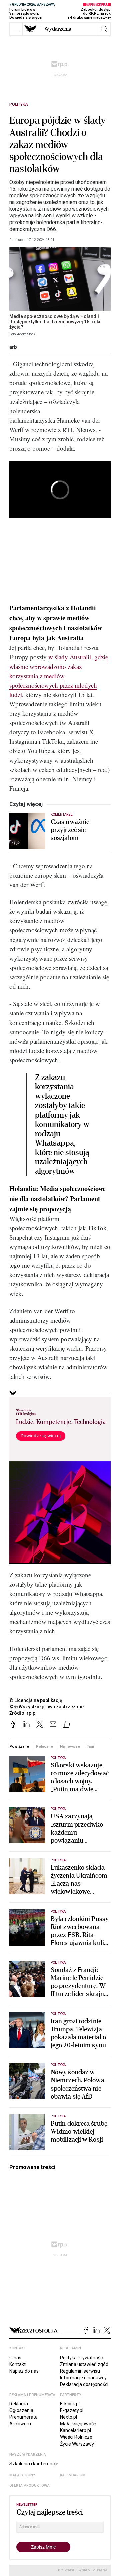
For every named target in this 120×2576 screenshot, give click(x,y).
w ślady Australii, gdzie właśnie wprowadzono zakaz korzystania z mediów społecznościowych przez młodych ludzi (59, 676)
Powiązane (19, 1746)
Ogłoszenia (21, 2410)
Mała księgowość (78, 2424)
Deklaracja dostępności (84, 2384)
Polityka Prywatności (82, 2358)
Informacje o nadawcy (83, 2378)
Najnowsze (70, 1746)
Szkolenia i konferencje (34, 2464)
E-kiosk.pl (70, 2404)
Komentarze (62, 815)
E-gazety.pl (72, 2410)
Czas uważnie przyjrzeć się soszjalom (70, 830)
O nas (15, 2358)
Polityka (19, 104)
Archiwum (20, 2424)
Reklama (19, 2404)
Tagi (90, 1746)
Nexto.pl (68, 2417)
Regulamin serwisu (80, 2371)
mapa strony (22, 2475)
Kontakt (17, 2364)
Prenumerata (23, 2417)
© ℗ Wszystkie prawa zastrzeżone (46, 1707)
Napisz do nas (24, 2371)
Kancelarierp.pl (75, 2430)
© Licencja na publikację (36, 1700)
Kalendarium (73, 2475)
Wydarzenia (58, 29)
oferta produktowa (29, 2485)
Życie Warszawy (77, 2444)
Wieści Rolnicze (76, 2437)
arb (13, 347)
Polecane (44, 1746)
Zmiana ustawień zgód (84, 2364)
